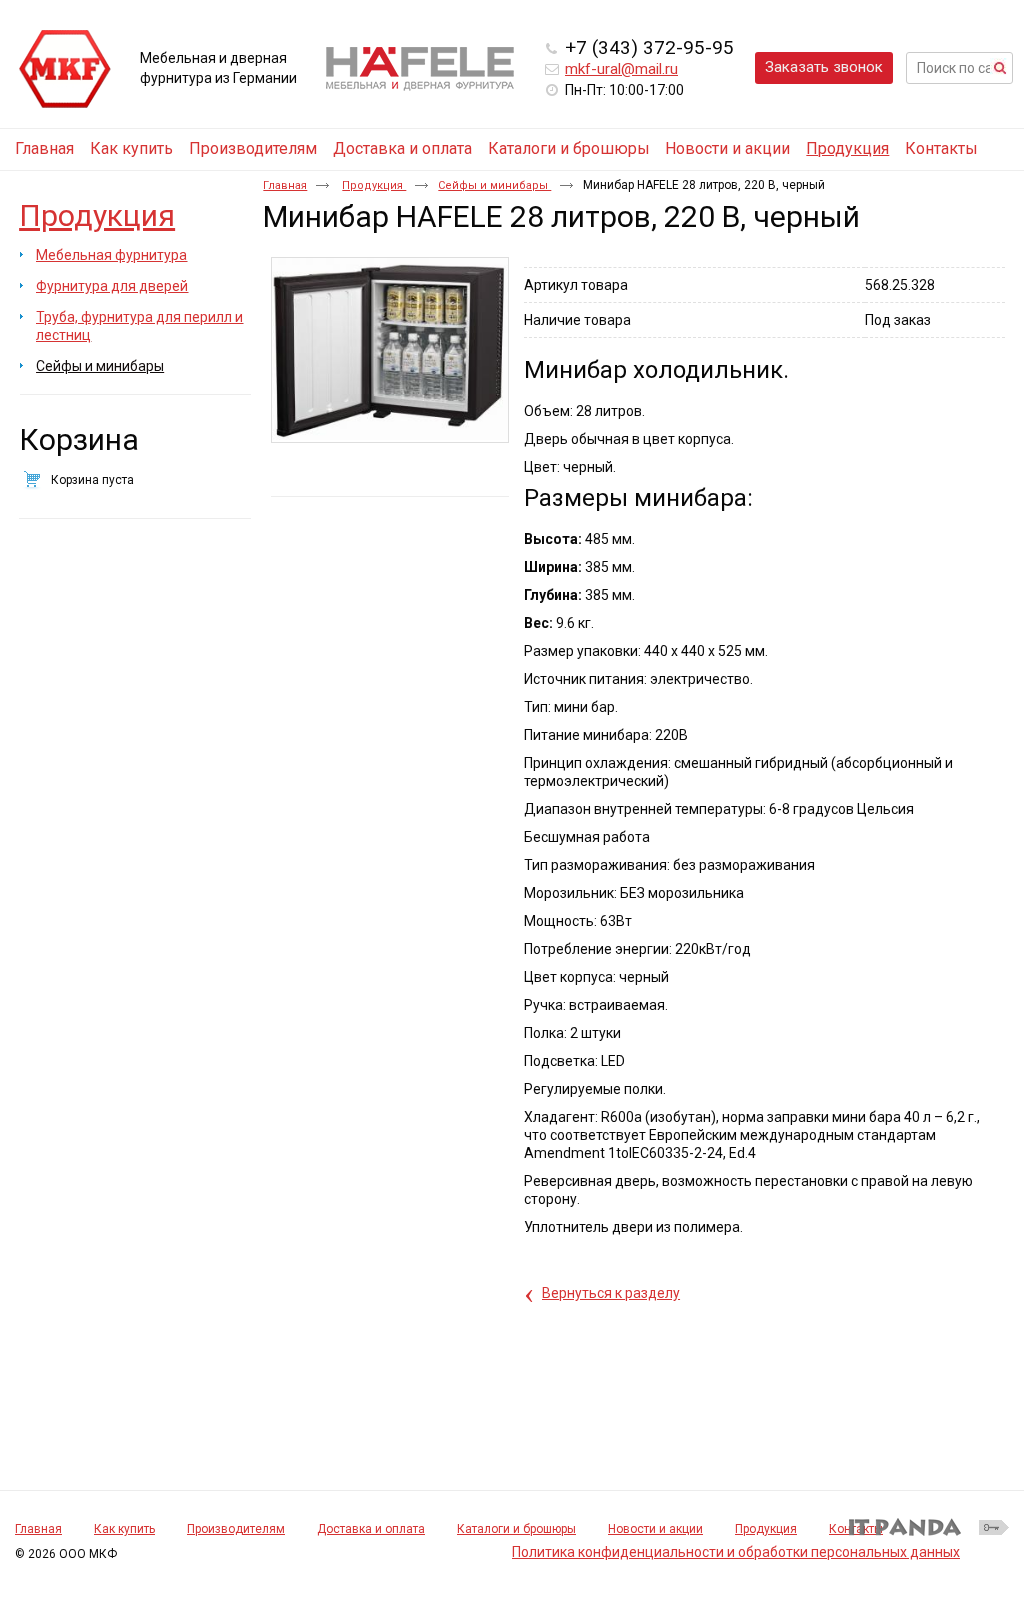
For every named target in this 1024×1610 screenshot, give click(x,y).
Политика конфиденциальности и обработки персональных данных (736, 1552)
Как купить (124, 1529)
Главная (285, 185)
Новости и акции (655, 1529)
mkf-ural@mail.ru (621, 69)
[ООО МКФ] (65, 70)
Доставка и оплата (371, 1529)
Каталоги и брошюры (516, 1529)
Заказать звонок (824, 67)
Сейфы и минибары (494, 185)
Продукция (847, 148)
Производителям (236, 1529)
